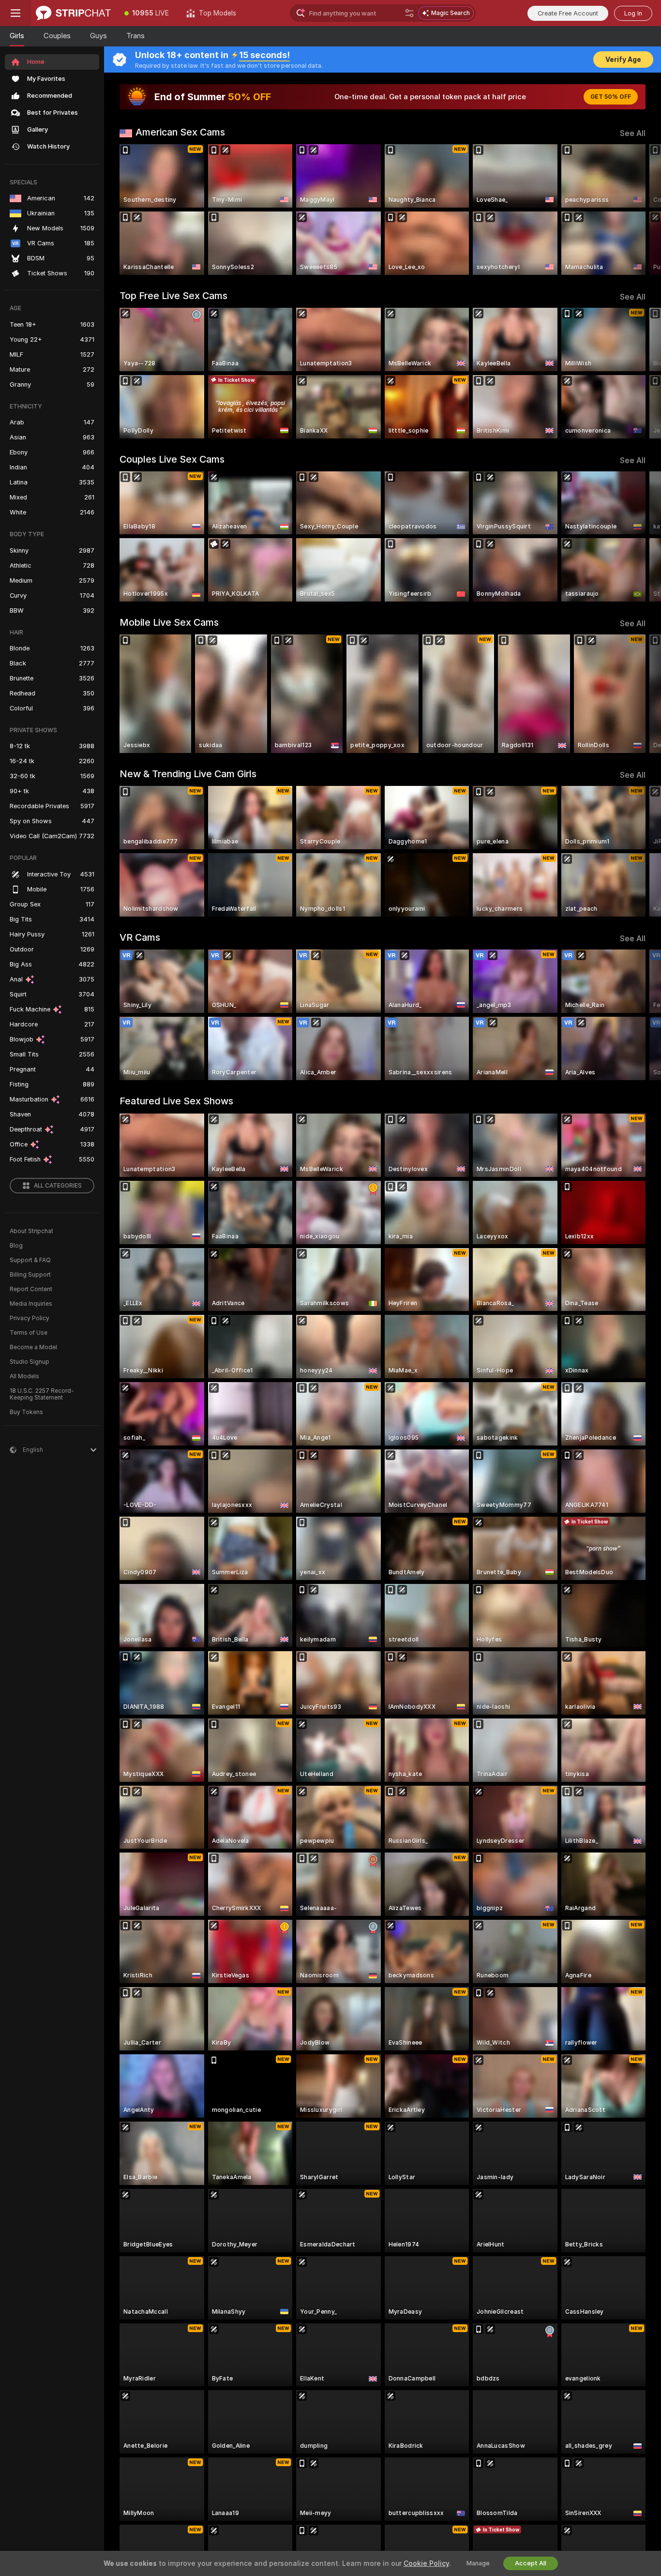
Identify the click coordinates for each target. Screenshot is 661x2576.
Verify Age (623, 60)
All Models (24, 1376)
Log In (633, 13)
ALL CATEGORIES (58, 1186)
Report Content (31, 1289)
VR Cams (140, 937)
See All (633, 133)
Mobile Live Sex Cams (169, 622)
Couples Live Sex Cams (172, 459)
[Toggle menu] (15, 13)
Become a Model (33, 1347)
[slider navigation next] (637, 210)
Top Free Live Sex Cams (173, 296)
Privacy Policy (30, 1318)
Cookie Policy (426, 2563)
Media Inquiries (31, 1304)
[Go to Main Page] (73, 13)
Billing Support (30, 1275)
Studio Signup (30, 1362)
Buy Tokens (26, 1412)
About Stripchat (31, 1231)
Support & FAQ (30, 1260)
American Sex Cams (180, 132)
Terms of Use (29, 1333)
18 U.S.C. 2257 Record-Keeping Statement (42, 1394)
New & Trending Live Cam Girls (188, 774)
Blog (16, 1246)
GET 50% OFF (611, 97)
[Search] (409, 13)
